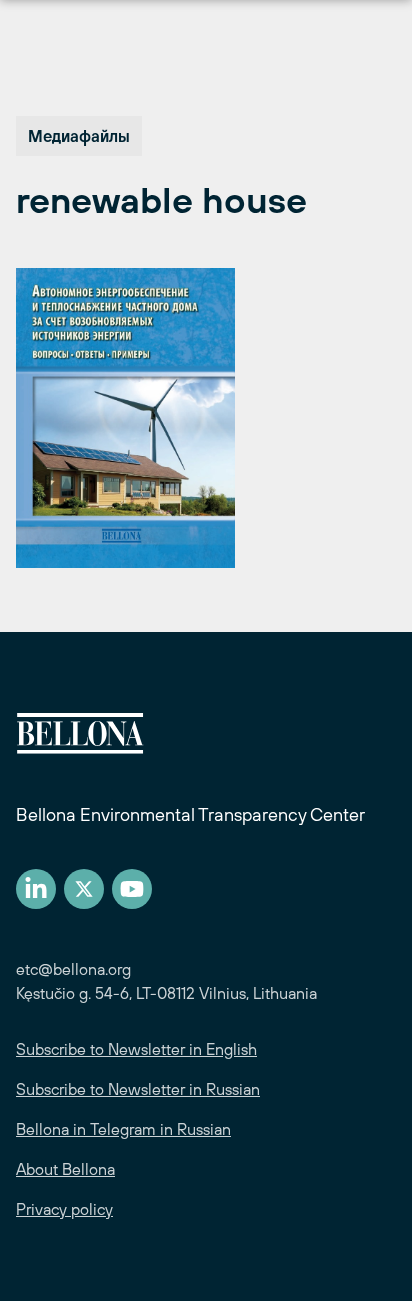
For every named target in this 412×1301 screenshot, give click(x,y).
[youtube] (132, 889)
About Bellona (65, 1169)
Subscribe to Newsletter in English (136, 1049)
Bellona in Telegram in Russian (123, 1129)
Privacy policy (64, 1209)
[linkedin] (36, 889)
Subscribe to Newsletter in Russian (138, 1089)
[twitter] (84, 889)
